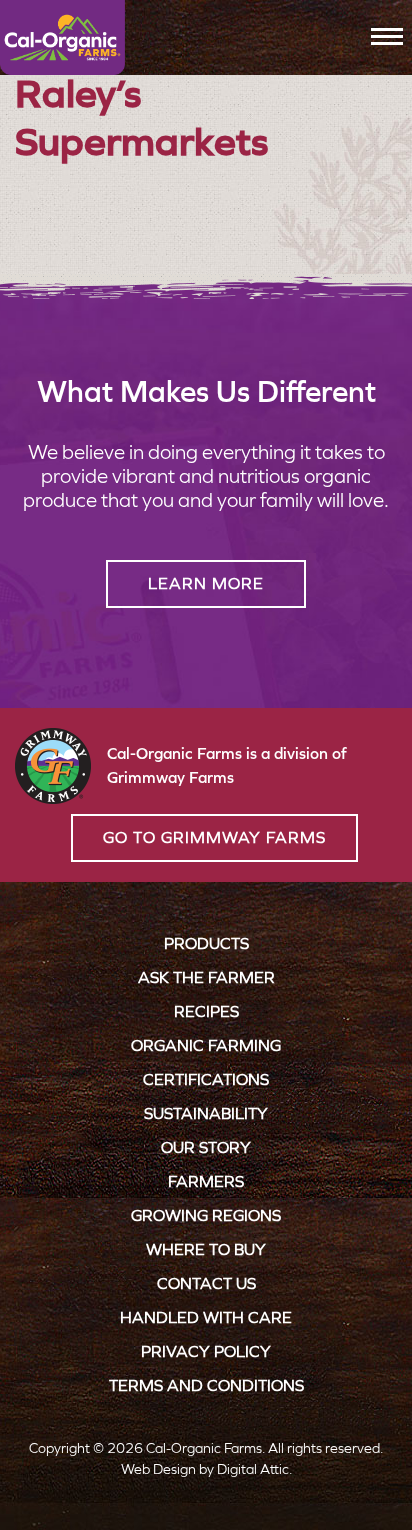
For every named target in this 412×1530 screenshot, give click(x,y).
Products (206, 943)
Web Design (158, 1469)
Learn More (206, 583)
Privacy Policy (206, 1351)
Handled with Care (206, 1317)
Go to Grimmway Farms (214, 837)
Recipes (206, 1011)
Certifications (206, 1079)
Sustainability (206, 1113)
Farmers (206, 1181)
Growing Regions (206, 1215)
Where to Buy (206, 1249)
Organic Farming (206, 1045)
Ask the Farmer (206, 977)
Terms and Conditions (206, 1385)
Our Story (206, 1147)
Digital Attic (253, 1469)
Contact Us (206, 1283)
